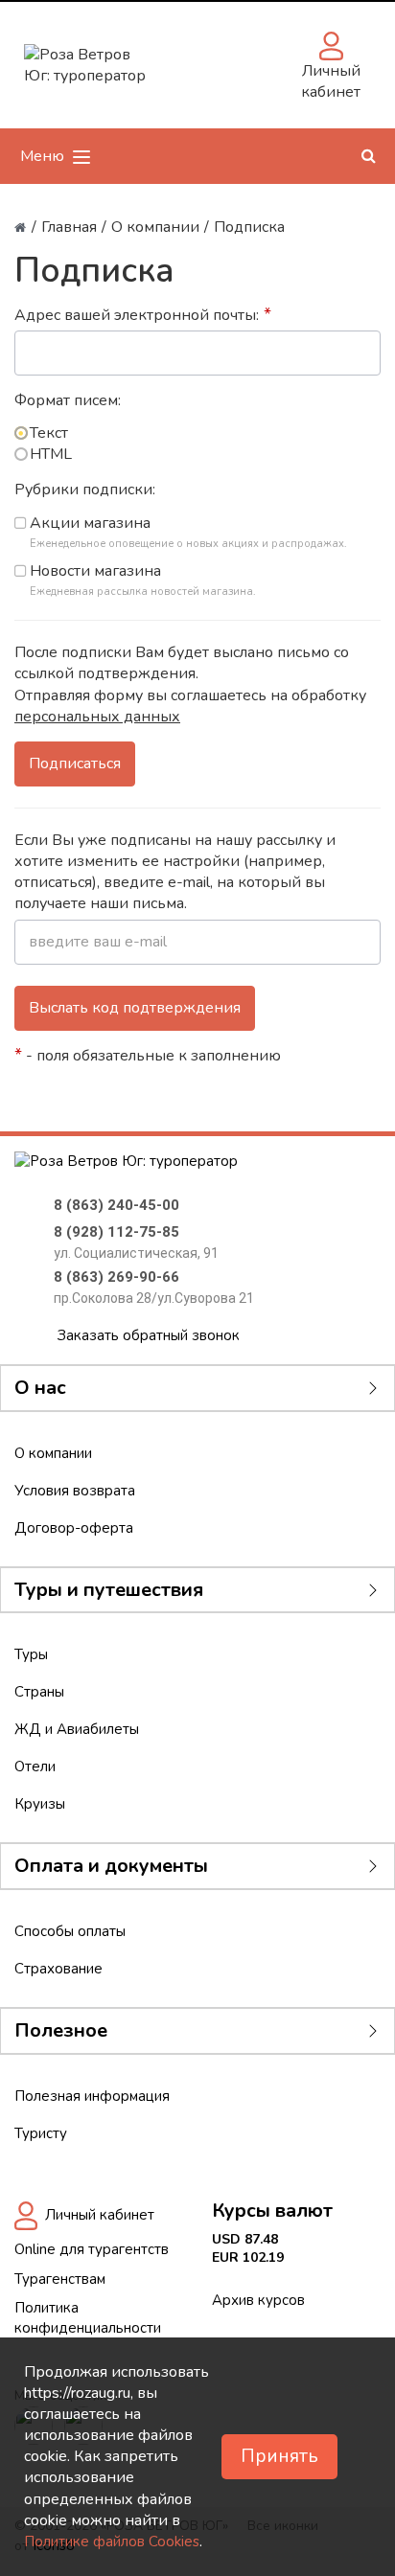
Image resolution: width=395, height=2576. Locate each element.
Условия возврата (75, 1491)
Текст (49, 433)
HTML (51, 454)
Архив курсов (258, 2300)
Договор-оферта (74, 1528)
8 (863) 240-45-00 (116, 1205)
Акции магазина (90, 523)
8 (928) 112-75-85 (116, 1232)
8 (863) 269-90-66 (116, 1277)
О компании (53, 1453)
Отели (35, 1767)
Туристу (41, 2133)
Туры (31, 1654)
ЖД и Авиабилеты (77, 1729)
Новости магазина (95, 571)
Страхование (58, 1969)
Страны (39, 1692)
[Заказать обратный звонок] (191, 65)
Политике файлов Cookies (112, 2542)
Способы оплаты (70, 1931)
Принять (279, 2456)
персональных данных (97, 717)
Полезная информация (92, 2096)
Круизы (40, 1804)
